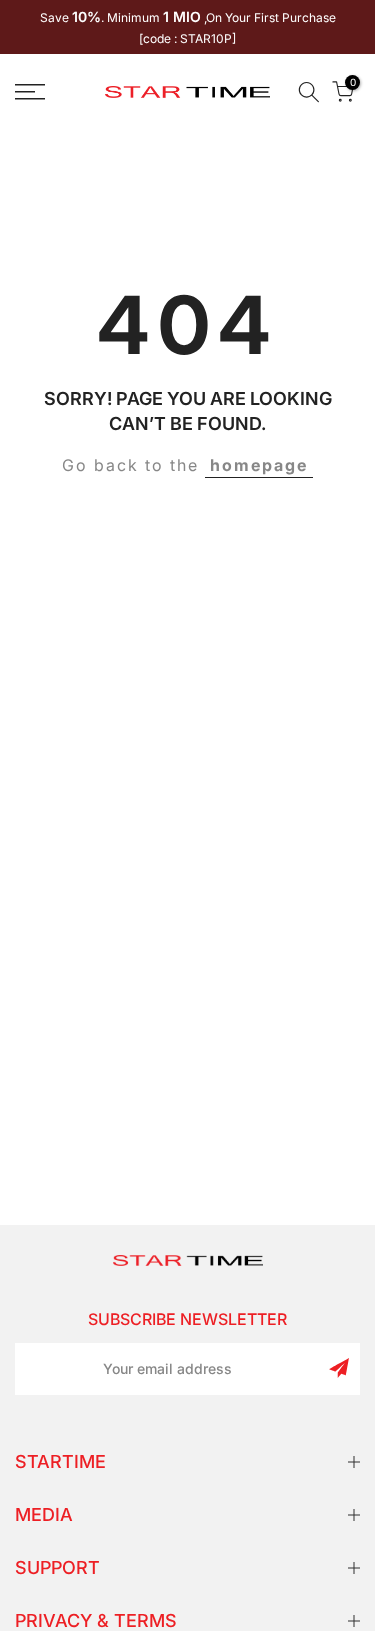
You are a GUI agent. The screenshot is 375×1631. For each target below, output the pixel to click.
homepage (259, 465)
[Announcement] (187, 27)
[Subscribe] (339, 1368)
